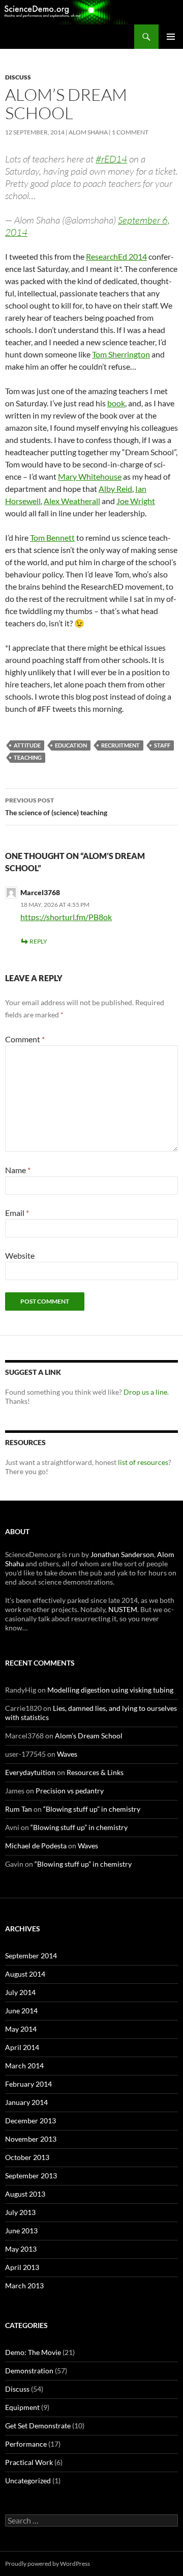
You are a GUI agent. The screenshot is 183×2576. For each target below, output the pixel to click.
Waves (67, 1754)
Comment (25, 1039)
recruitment (120, 745)
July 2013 (20, 2212)
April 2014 (22, 2047)
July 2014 (20, 1992)
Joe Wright (136, 501)
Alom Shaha (88, 132)
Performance (26, 2444)
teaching (28, 757)
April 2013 (22, 2267)
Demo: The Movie (33, 2352)
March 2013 (24, 2286)
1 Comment (130, 132)
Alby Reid (115, 489)
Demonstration (29, 2371)
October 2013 (27, 2157)
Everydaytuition (30, 1772)
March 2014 (24, 2066)
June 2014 (21, 2011)
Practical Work (29, 2462)
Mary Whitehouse (90, 476)
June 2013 (21, 2231)
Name (18, 1170)
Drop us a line (145, 1392)
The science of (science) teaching (56, 807)
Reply (38, 941)
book (116, 403)
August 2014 (25, 1974)
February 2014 (28, 2084)
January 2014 (26, 2102)
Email (17, 1213)
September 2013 (31, 2176)
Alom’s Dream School (89, 1736)
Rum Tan (19, 1809)
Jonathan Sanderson (122, 1554)
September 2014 (31, 1956)
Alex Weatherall (72, 501)
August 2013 (25, 2194)
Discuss (18, 77)
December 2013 (30, 2121)
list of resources (143, 1462)
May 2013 (21, 2249)
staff (162, 745)
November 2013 (31, 2139)
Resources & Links (95, 1772)
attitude (27, 745)
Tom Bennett (52, 537)
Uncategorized (28, 2481)
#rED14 (111, 159)
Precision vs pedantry (70, 1791)
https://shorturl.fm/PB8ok (66, 917)
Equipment (22, 2407)
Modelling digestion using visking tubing (110, 1690)
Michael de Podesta (36, 1846)
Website (20, 1255)
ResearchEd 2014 (116, 256)
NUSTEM (123, 1609)
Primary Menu (171, 37)
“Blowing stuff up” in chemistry (92, 1809)
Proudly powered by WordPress (48, 2564)
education (71, 745)
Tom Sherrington (121, 354)
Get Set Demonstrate (38, 2426)
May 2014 (21, 2029)
